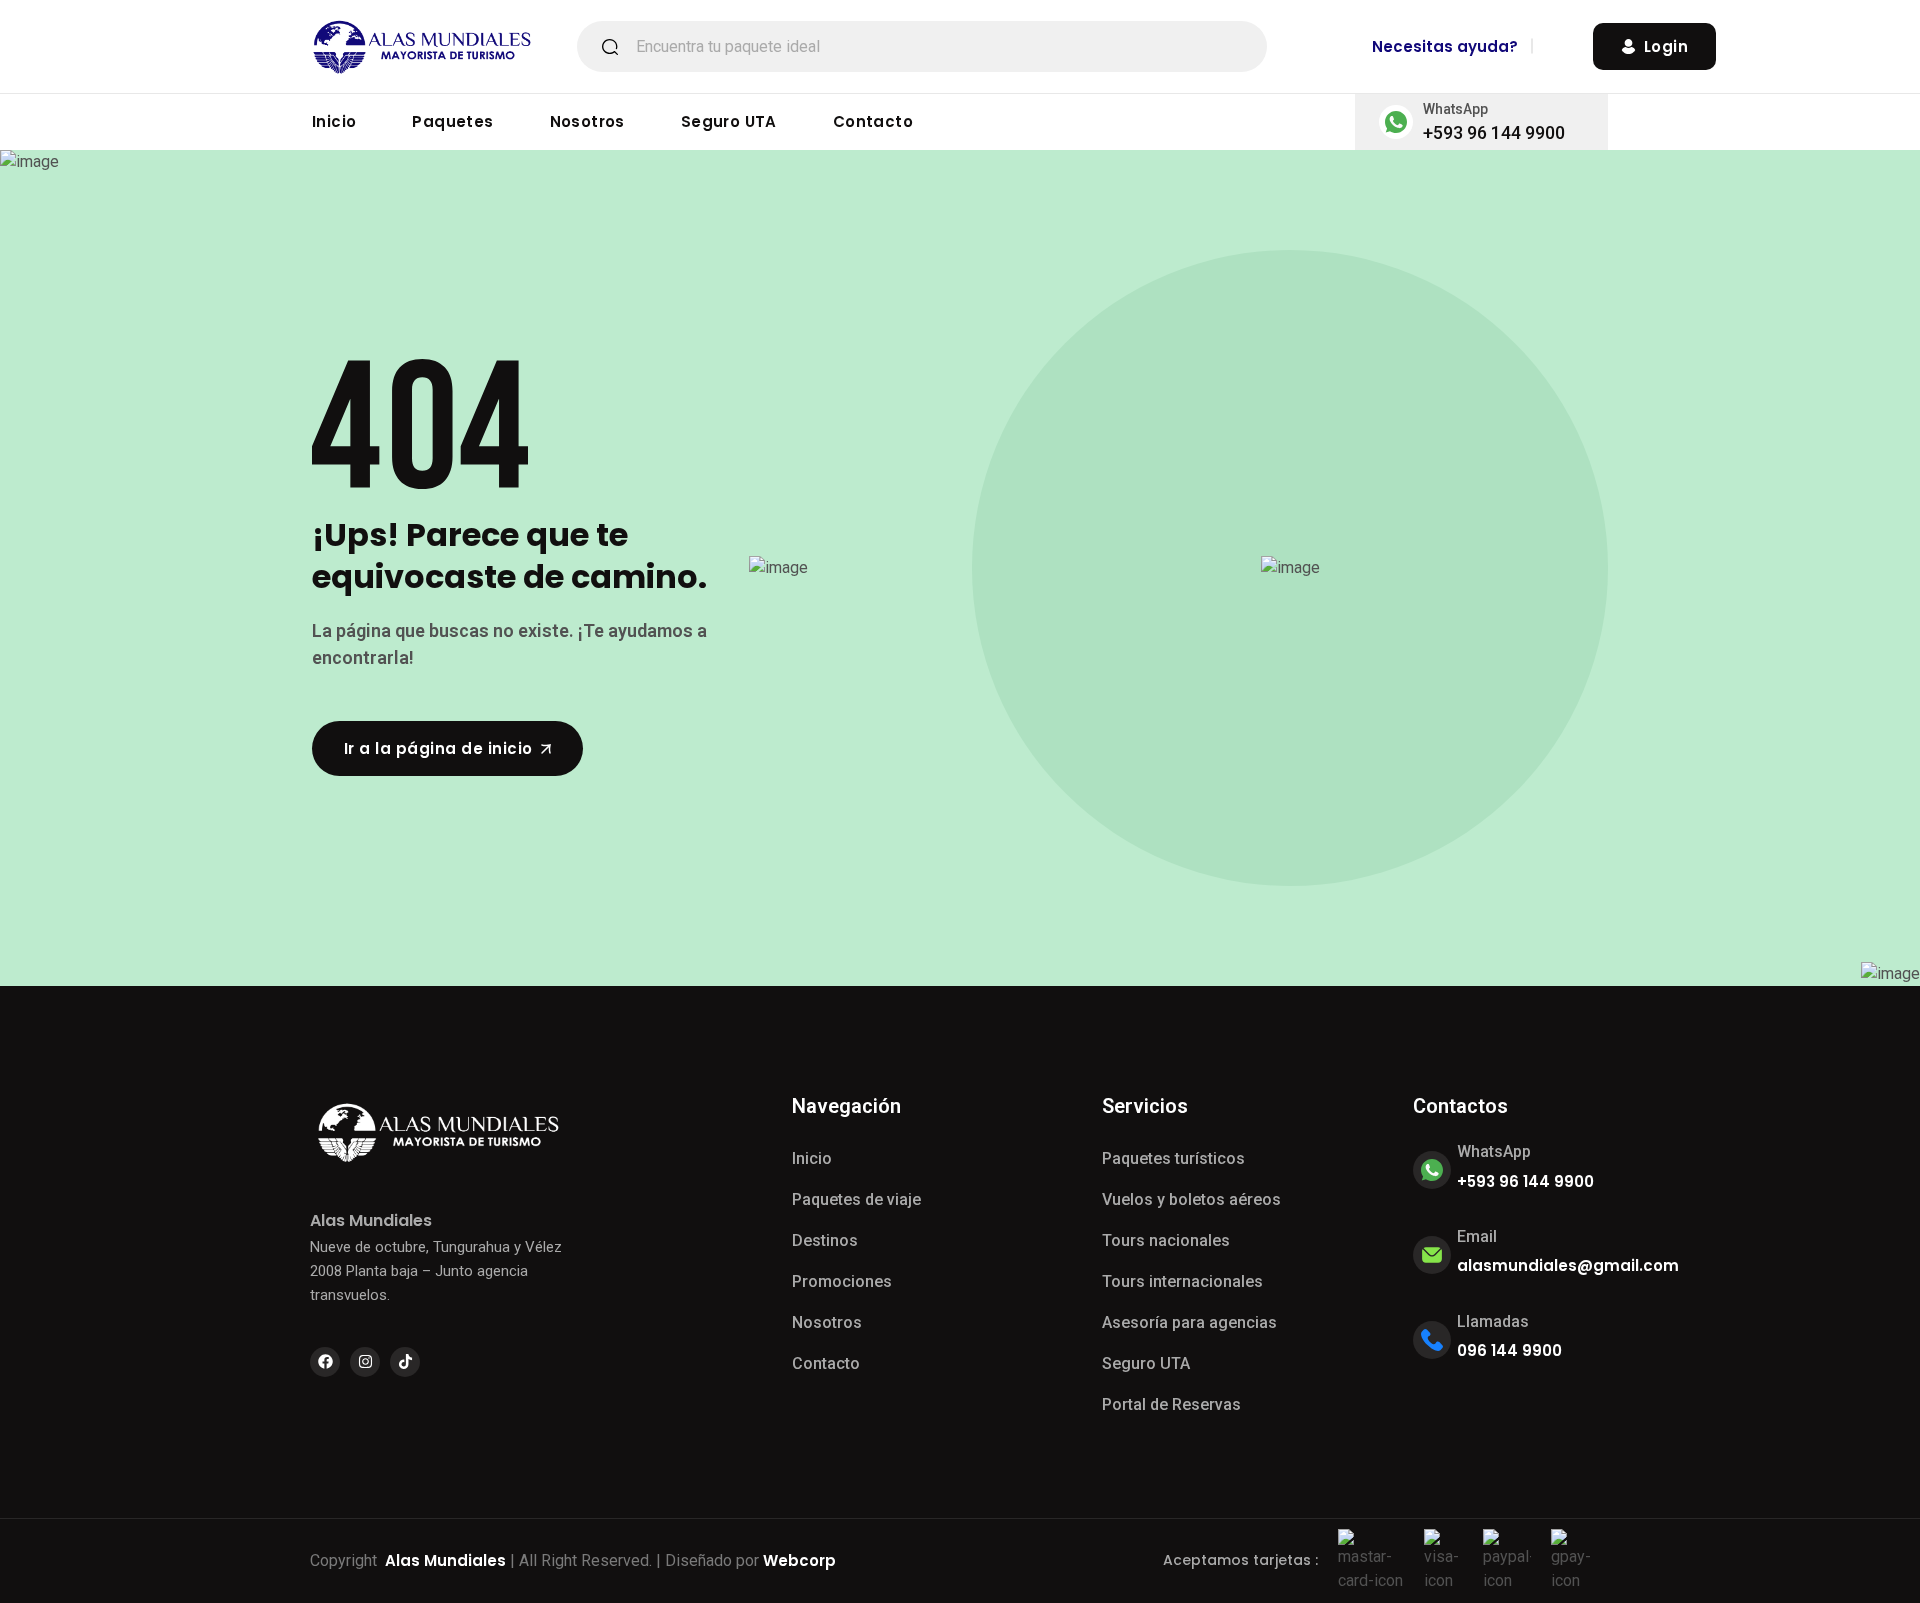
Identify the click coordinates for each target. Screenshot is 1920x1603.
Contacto (873, 121)
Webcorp (799, 1560)
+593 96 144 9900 (1494, 132)
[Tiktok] (405, 1362)
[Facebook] (325, 1362)
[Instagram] (365, 1362)
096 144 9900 (1509, 1350)
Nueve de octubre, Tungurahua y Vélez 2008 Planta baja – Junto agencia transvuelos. (436, 1271)
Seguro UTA (729, 121)
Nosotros (587, 121)
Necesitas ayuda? (1445, 46)
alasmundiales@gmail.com (1568, 1265)
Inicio (334, 121)
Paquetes (452, 121)
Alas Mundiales (445, 1560)
